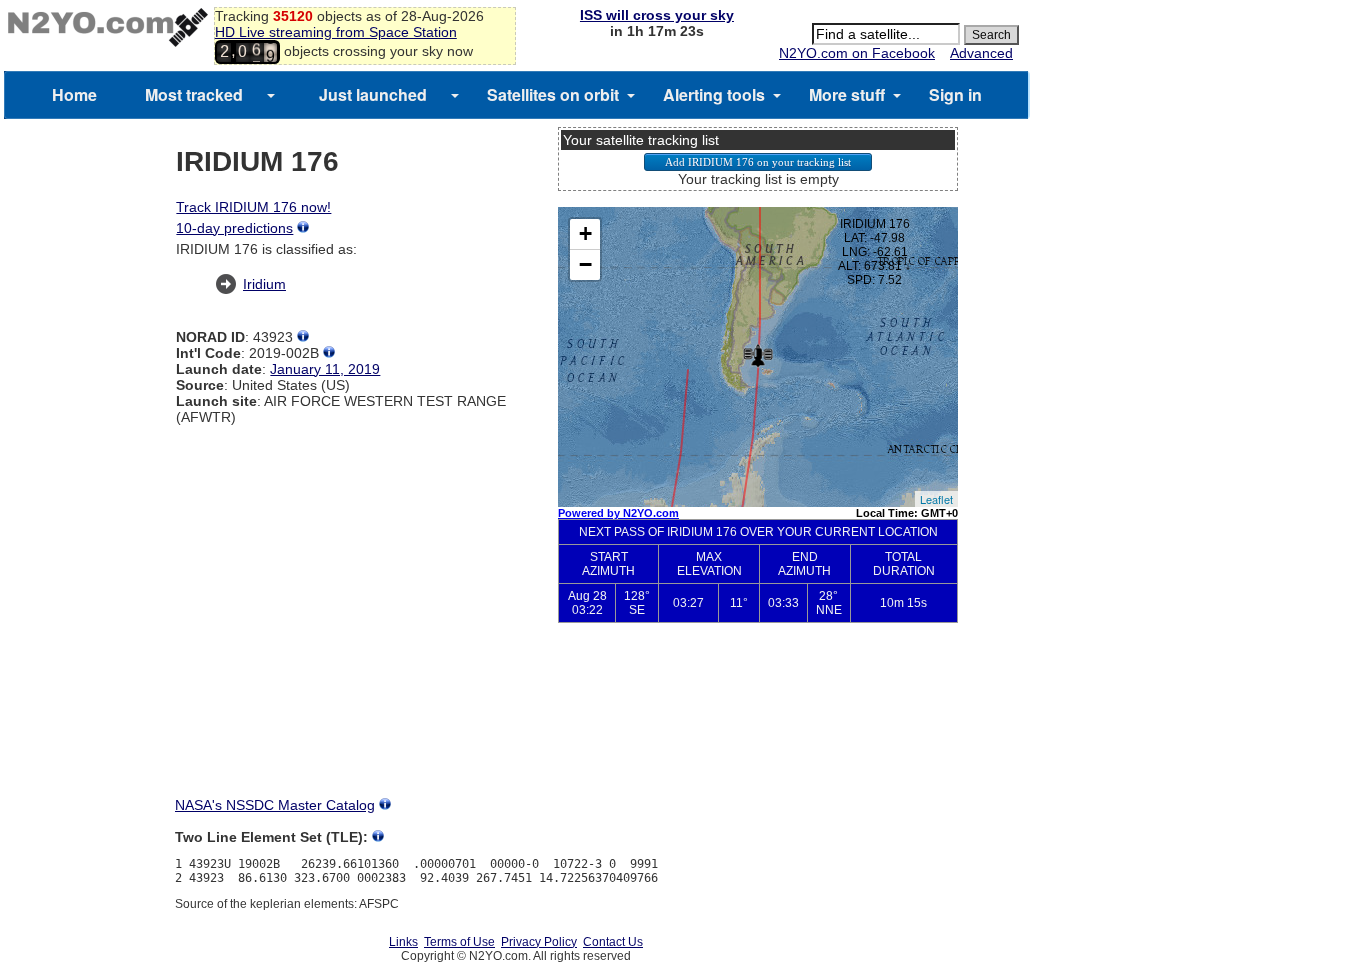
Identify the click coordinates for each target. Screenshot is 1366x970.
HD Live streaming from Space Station (336, 32)
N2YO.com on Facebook (857, 53)
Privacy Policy (539, 942)
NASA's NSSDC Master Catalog (275, 805)
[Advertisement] (758, 726)
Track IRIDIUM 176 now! (253, 207)
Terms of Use (459, 942)
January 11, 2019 (325, 369)
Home (74, 94)
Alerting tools (714, 94)
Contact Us (613, 942)
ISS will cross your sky (657, 15)
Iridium (264, 284)
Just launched (373, 94)
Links (403, 942)
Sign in (955, 94)
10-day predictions (234, 228)
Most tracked (194, 94)
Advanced (981, 53)
